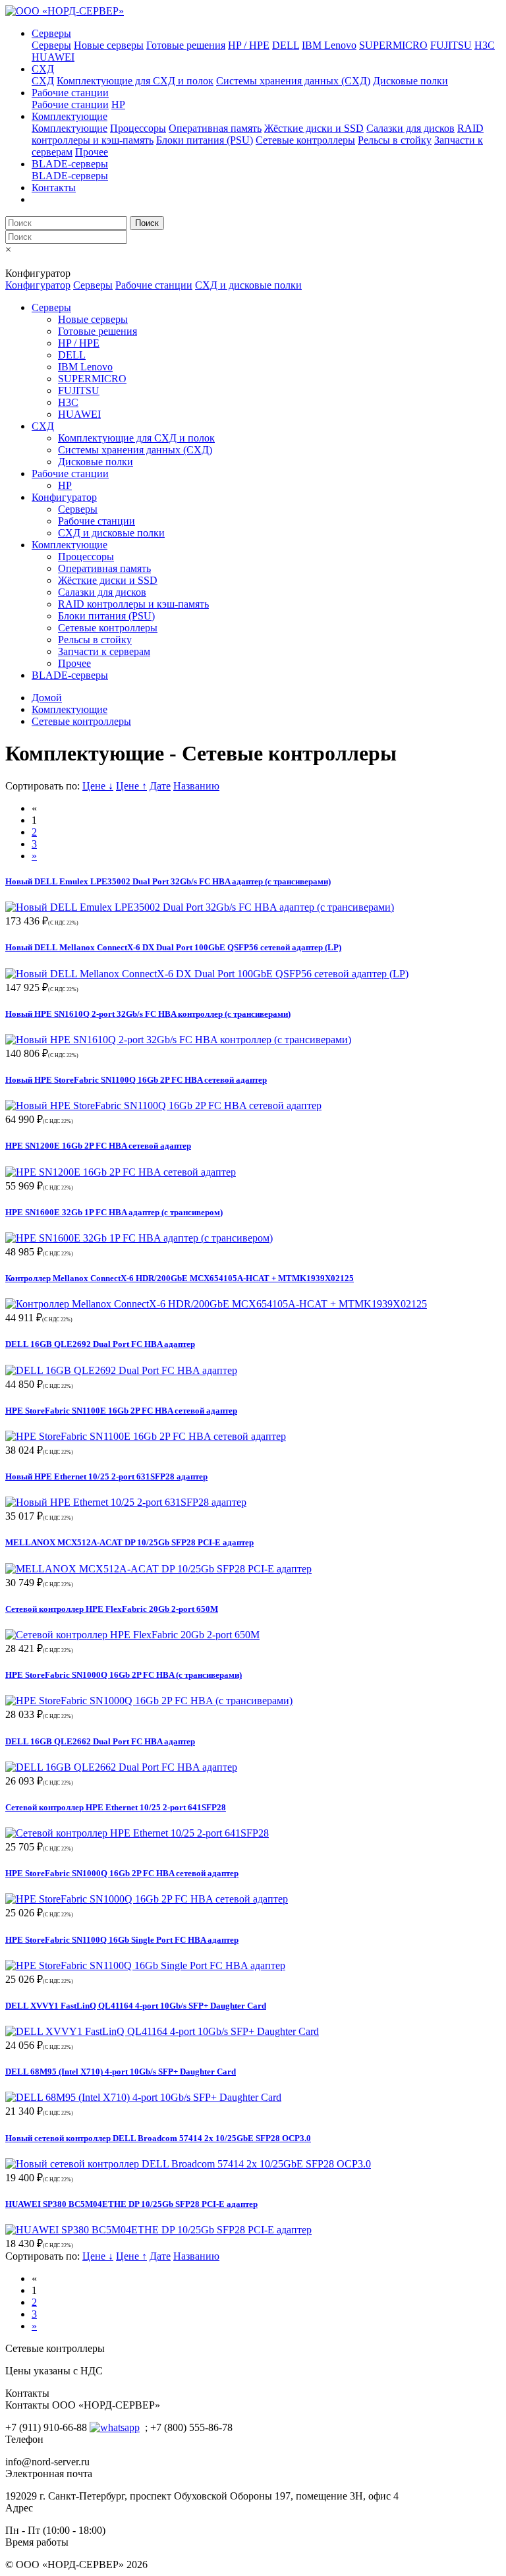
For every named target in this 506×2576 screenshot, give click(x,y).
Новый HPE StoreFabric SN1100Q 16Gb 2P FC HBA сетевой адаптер (136, 1080)
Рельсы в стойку (395, 140)
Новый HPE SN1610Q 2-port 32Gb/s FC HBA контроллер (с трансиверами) (148, 1014)
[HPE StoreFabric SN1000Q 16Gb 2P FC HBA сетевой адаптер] (147, 1899)
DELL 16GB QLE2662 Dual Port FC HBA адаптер (100, 1741)
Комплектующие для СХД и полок (135, 81)
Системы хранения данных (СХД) (293, 81)
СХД (43, 69)
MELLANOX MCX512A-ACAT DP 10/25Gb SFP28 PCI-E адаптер (129, 1542)
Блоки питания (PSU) (205, 140)
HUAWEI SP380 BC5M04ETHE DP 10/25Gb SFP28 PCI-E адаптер (131, 2204)
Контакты (54, 187)
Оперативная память (215, 128)
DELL (286, 45)
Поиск (147, 223)
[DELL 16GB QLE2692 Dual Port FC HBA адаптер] (121, 1370)
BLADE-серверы (70, 164)
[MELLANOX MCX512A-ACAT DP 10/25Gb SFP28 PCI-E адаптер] (158, 1569)
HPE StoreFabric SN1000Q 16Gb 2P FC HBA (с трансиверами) (124, 1675)
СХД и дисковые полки (248, 285)
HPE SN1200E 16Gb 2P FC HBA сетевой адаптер (98, 1146)
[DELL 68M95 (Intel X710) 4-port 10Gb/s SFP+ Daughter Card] (143, 2097)
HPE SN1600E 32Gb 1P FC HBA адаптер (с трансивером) (114, 1212)
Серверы (51, 33)
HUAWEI (53, 57)
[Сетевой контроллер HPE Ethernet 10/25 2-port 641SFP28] (137, 1833)
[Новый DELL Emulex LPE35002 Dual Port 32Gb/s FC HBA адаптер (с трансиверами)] (200, 907)
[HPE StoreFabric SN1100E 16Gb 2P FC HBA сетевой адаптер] (146, 1436)
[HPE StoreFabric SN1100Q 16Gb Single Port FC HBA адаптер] (145, 1965)
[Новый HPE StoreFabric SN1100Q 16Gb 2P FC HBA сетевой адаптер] (163, 1105)
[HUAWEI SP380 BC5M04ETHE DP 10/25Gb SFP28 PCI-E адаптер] (158, 2230)
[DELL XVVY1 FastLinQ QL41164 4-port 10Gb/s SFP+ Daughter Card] (162, 2031)
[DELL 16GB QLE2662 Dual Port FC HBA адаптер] (121, 1767)
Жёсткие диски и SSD (314, 128)
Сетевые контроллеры (305, 140)
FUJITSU (451, 45)
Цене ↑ (131, 786)
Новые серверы (109, 45)
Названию (196, 786)
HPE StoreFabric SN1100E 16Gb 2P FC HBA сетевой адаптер (121, 1411)
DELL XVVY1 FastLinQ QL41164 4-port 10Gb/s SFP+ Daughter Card (136, 2006)
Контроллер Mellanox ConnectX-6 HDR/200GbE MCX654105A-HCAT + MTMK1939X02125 (180, 1278)
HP (118, 104)
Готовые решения (186, 45)
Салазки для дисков (410, 128)
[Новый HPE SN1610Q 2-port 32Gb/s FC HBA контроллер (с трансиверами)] (178, 1040)
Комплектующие (70, 116)
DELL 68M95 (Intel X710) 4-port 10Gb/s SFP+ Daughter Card (121, 2072)
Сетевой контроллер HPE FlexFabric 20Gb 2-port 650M (112, 1609)
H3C (485, 45)
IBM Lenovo (329, 45)
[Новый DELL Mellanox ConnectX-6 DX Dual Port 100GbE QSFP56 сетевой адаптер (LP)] (207, 974)
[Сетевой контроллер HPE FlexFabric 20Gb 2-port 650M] (132, 1635)
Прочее (92, 152)
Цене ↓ (98, 786)
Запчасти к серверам (104, 651)
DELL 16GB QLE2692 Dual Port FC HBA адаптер (100, 1344)
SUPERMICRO (393, 45)
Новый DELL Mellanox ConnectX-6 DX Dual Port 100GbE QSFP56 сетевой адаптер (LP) (173, 947)
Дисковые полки (410, 81)
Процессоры (138, 128)
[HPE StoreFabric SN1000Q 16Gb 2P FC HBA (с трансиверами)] (149, 1701)
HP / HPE (249, 45)
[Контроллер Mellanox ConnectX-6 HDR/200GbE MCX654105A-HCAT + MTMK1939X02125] (216, 1304)
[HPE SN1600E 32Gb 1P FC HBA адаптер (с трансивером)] (139, 1238)
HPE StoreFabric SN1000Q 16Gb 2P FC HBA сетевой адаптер (122, 1873)
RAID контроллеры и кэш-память (133, 604)
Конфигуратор (38, 285)
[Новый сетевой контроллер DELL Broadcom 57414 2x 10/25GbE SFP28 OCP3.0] (188, 2164)
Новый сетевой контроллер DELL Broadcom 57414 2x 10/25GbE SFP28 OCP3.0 (158, 2138)
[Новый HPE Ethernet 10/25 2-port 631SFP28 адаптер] (126, 1502)
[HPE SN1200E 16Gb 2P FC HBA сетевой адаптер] (121, 1172)
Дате (160, 786)
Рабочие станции (70, 93)
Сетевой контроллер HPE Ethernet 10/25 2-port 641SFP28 (116, 1807)
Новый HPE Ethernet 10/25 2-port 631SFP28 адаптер (106, 1476)
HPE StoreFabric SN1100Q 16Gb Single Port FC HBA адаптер (122, 1940)
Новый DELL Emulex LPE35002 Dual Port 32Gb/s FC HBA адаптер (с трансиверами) (168, 881)
